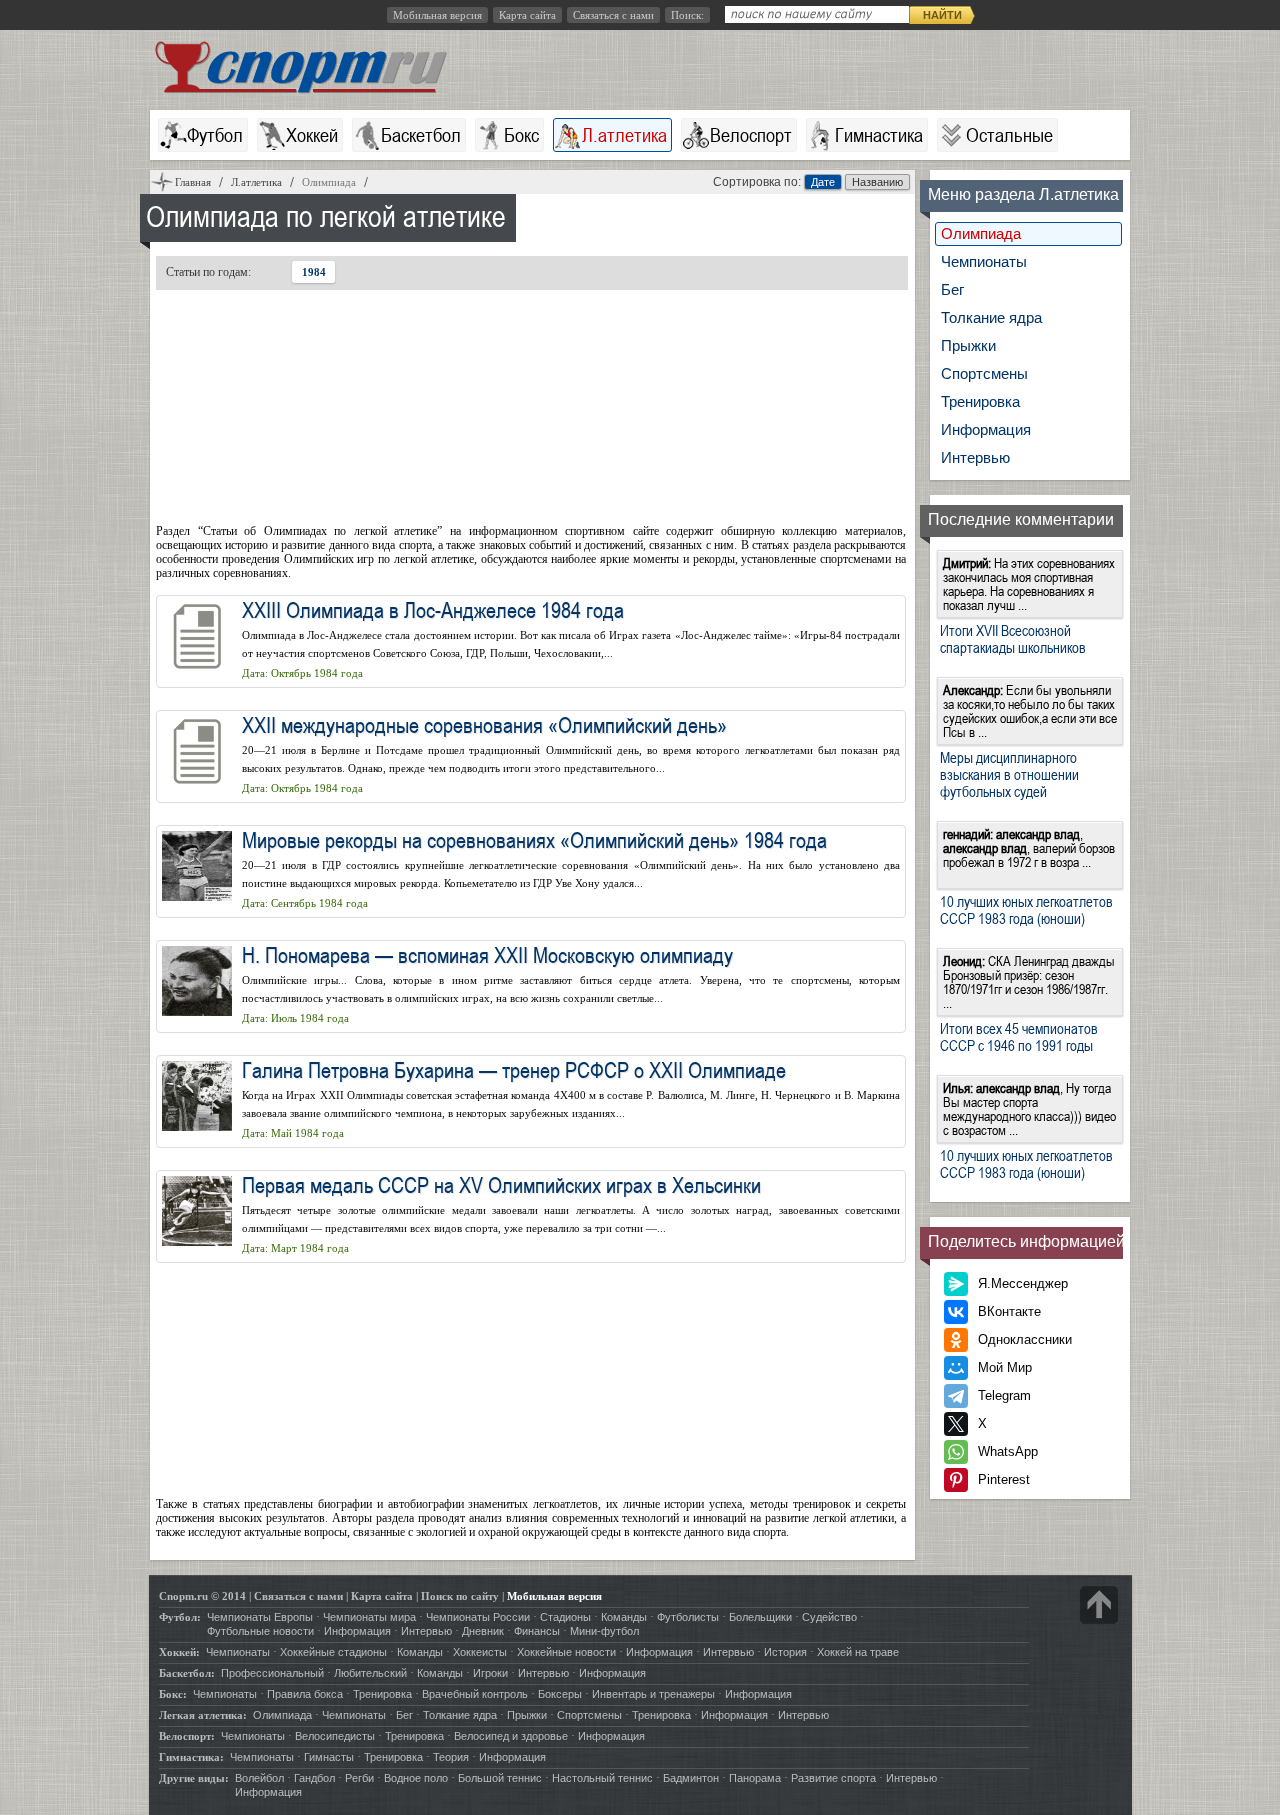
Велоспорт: (187, 1736)
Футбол (215, 135)
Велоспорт (751, 135)
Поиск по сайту (460, 1596)
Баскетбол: (187, 1673)
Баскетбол (421, 135)
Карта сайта (527, 15)
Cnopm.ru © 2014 (202, 1596)
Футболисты (688, 1617)
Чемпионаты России (478, 1617)
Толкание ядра (991, 317)
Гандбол (314, 1778)
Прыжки (968, 345)
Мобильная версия (437, 15)
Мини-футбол (604, 1631)
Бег (952, 289)
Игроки (490, 1673)
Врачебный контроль (475, 1694)
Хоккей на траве (858, 1652)
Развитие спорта (833, 1778)
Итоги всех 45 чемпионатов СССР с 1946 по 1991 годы (1019, 1036)
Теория (451, 1757)
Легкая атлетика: (203, 1715)
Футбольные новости (260, 1631)
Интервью (975, 457)
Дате (823, 182)
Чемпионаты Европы (260, 1617)
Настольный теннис (602, 1778)
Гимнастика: (191, 1757)
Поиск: (687, 15)
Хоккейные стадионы (333, 1652)
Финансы (537, 1631)
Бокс (521, 135)
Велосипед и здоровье (511, 1736)
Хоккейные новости (566, 1652)
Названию (877, 182)
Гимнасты (329, 1757)
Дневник (483, 1631)
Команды (624, 1617)
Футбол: (180, 1617)
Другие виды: (194, 1778)
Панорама (755, 1778)
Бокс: (173, 1694)
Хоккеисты (480, 1652)
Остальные (1009, 135)
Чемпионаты (984, 261)
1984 (314, 272)
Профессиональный (272, 1673)
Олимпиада (981, 233)
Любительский (370, 1673)
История (785, 1652)
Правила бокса (305, 1694)
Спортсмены (984, 373)
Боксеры (560, 1694)
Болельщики (760, 1617)
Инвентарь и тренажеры (653, 1694)
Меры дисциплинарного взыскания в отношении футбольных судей (1009, 774)
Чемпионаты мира (369, 1617)
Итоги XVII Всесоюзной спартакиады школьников (1013, 638)
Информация (986, 429)
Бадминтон (691, 1778)
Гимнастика (879, 135)
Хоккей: (179, 1652)
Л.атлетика (624, 135)
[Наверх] (1099, 1605)
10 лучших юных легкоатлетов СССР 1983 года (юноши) (1026, 909)
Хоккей (312, 135)
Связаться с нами (613, 15)
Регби (359, 1778)
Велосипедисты (335, 1736)
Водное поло (416, 1778)
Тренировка (980, 401)
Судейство (829, 1617)
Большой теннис (500, 1778)
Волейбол (259, 1778)
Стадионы (565, 1617)
